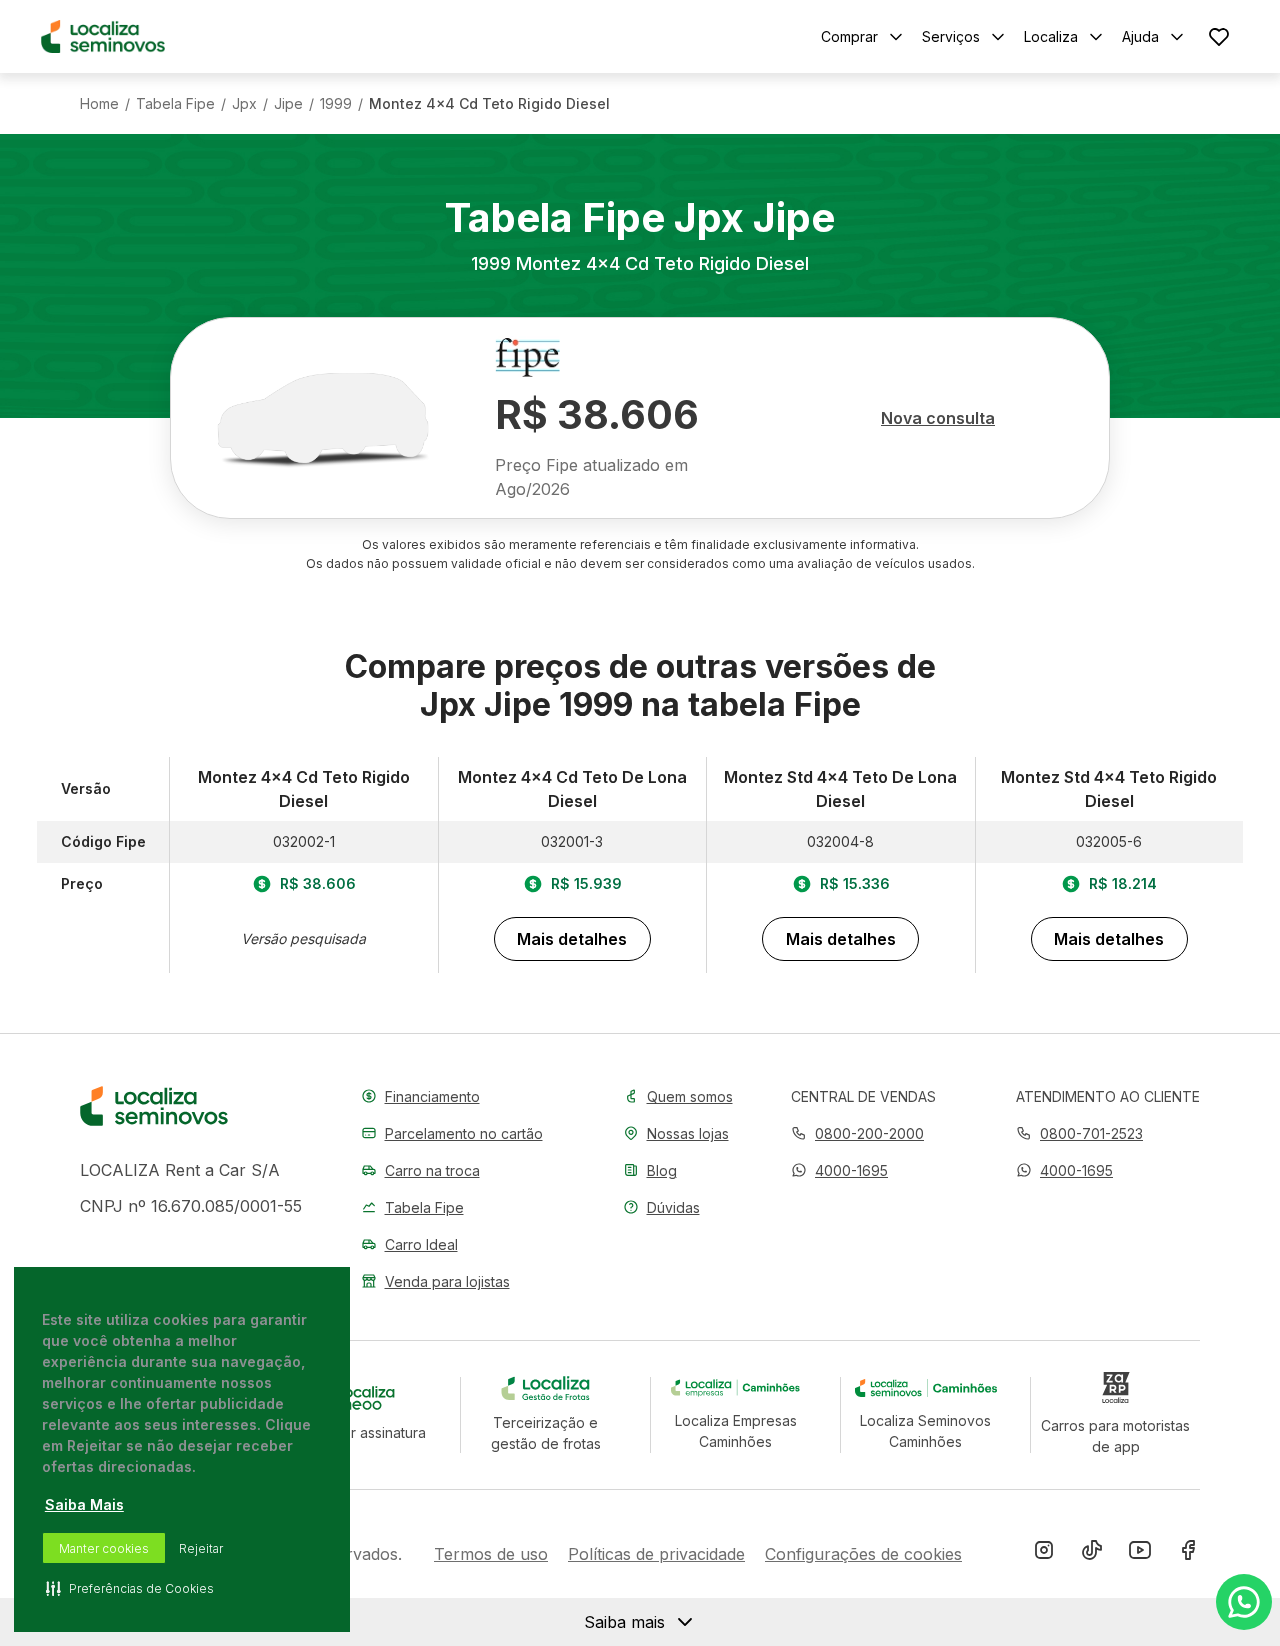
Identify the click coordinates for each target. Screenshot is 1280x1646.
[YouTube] (1140, 1554)
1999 (336, 104)
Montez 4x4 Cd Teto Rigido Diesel (489, 104)
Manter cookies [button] (104, 1548)
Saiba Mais (84, 1504)
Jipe (288, 104)
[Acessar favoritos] (1219, 36)
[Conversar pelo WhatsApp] (1244, 1602)
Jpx (244, 104)
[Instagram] (1044, 1554)
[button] (839, 1170)
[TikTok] (1092, 1554)
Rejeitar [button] (201, 1548)
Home (99, 104)
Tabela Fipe (175, 104)
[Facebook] (1188, 1554)
